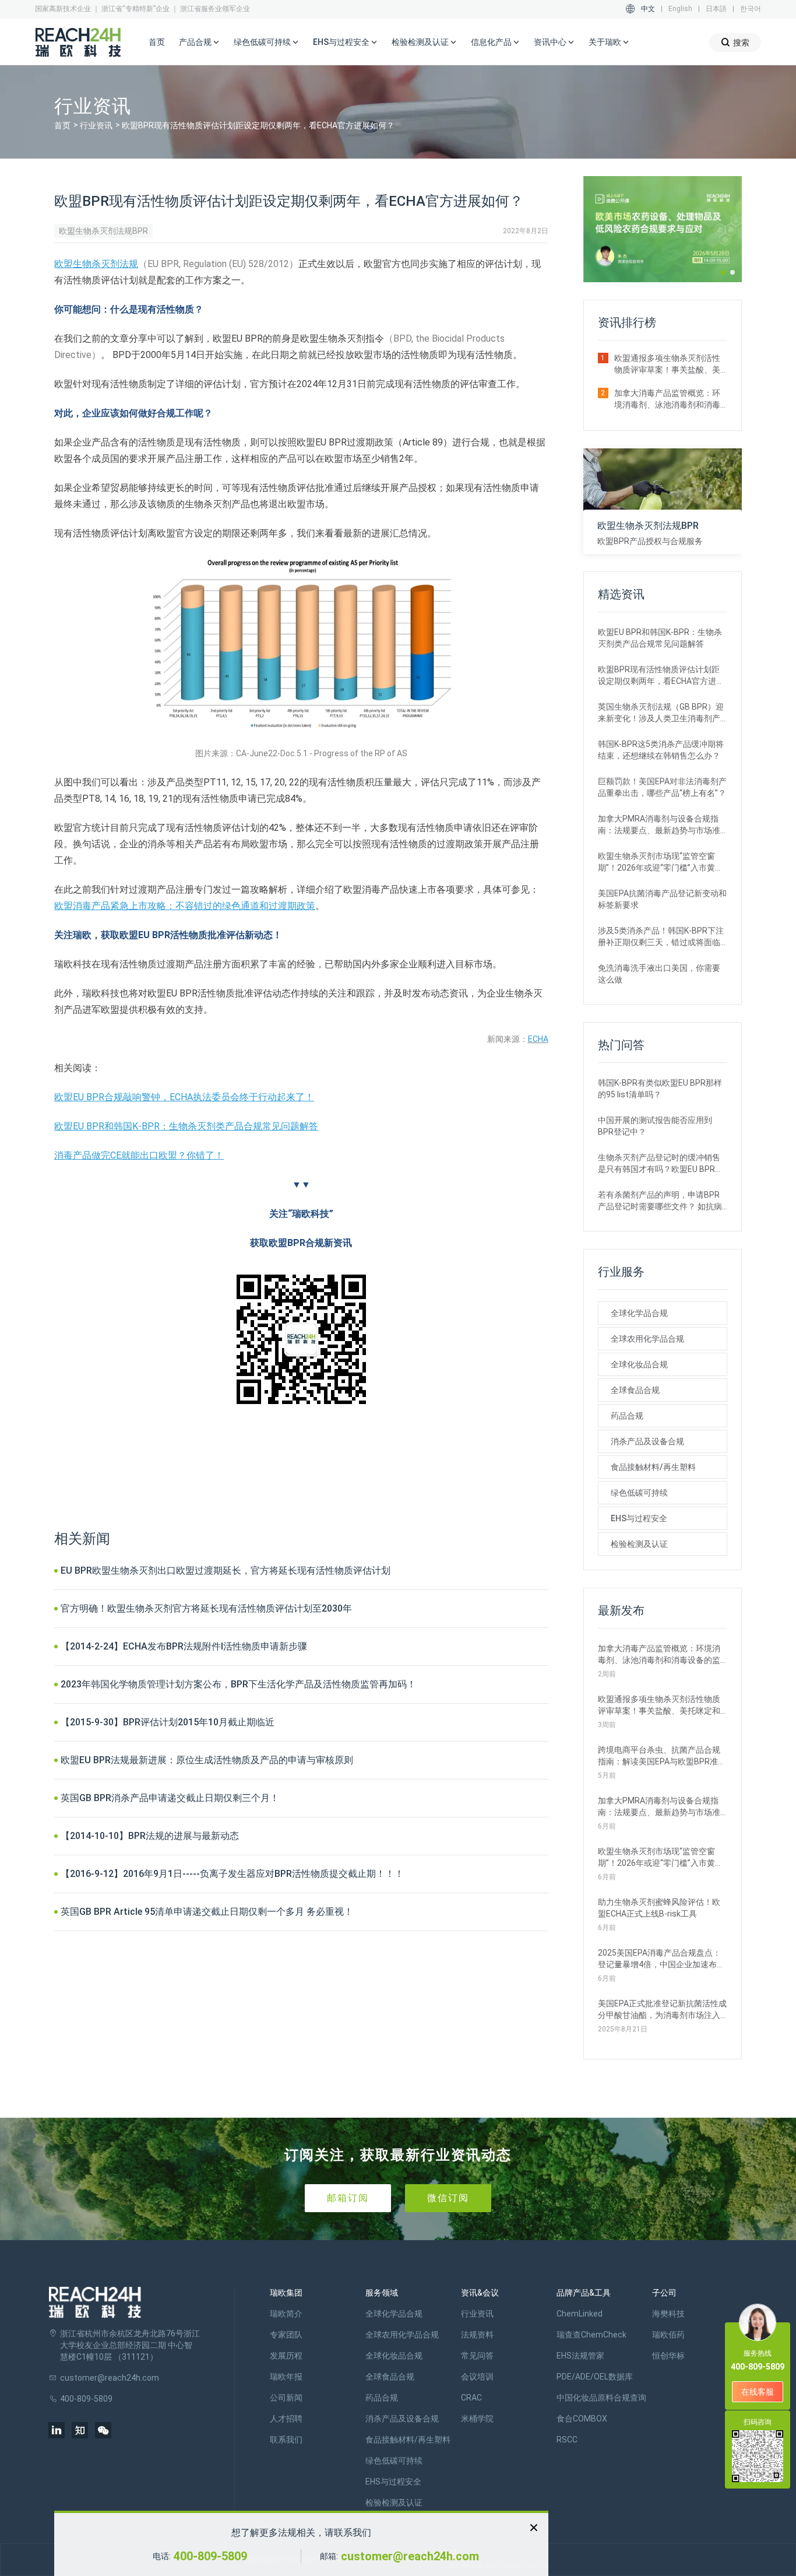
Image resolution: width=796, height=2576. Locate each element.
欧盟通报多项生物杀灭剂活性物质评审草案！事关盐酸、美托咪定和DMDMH (667, 364)
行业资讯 (96, 125)
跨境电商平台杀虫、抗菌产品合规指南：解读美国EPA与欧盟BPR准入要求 (662, 1756)
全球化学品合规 (639, 1313)
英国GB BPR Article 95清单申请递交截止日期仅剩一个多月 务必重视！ (207, 1912)
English (680, 9)
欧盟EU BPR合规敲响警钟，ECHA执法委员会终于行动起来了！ (184, 1097)
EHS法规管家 (580, 2356)
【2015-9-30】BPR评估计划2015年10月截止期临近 (168, 1722)
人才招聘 (286, 2419)
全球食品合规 (635, 1390)
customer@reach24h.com (410, 2556)
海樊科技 (668, 2314)
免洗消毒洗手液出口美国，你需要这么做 (659, 974)
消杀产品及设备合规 (647, 1441)
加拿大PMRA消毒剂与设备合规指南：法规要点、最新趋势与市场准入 (659, 825)
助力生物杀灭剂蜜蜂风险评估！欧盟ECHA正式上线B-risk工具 (659, 1908)
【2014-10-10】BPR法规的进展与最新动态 (150, 1836)
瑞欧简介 (286, 2314)
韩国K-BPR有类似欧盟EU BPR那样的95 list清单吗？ (660, 1089)
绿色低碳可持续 (639, 1493)
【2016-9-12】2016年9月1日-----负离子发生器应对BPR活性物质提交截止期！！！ (232, 1874)
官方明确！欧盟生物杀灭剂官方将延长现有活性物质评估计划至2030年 (206, 1608)
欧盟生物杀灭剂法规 (96, 264)
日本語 (716, 9)
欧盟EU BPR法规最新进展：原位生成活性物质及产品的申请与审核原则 (207, 1760)
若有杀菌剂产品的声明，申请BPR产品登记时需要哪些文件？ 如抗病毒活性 (660, 1201)
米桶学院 (477, 2419)
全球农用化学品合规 (647, 1339)
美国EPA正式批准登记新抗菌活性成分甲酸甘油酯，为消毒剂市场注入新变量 (662, 2010)
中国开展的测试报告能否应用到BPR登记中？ (655, 1126)
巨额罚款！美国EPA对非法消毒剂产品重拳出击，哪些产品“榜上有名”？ (662, 787)
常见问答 (477, 2356)
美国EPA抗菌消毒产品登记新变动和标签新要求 (662, 899)
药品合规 (627, 1416)
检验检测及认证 (639, 1544)
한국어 (751, 9)
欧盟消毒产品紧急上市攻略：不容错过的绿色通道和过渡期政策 (185, 906)
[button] (723, 272)
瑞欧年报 (286, 2377)
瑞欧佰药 (668, 2335)
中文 (648, 9)
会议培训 (477, 2377)
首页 (157, 42)
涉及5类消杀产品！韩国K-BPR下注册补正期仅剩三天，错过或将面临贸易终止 (661, 937)
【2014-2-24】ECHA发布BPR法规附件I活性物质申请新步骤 (184, 1646)
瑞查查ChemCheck (591, 2335)
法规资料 (477, 2335)
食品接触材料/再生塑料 (653, 1467)
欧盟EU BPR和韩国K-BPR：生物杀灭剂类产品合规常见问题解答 (186, 1126)
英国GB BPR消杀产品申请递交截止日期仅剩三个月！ (170, 1798)
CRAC (471, 2398)
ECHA (538, 1039)
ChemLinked (580, 2314)
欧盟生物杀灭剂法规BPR (103, 231)
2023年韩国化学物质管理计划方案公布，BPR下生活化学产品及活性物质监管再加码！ (238, 1684)
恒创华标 (668, 2356)
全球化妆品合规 (639, 1364)
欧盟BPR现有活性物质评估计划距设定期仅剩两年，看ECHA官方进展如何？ (661, 676)
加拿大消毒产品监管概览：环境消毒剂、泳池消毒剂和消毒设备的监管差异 (667, 399)
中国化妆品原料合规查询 (601, 2398)
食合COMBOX (582, 2419)
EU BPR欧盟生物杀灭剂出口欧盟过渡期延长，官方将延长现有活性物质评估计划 (226, 1570)
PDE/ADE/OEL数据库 (595, 2377)
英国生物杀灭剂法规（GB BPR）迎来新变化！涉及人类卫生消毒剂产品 (661, 713)
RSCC (567, 2440)
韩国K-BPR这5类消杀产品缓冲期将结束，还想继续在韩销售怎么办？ (661, 750)
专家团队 (286, 2335)
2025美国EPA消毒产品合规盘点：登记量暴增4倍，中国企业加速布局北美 (661, 1959)
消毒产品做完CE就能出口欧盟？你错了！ (139, 1155)
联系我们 (286, 2440)
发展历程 (286, 2356)
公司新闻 (286, 2398)
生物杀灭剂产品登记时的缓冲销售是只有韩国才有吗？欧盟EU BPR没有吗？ (661, 1164)
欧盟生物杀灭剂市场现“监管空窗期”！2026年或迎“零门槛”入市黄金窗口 (661, 862)
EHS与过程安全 (639, 1518)
